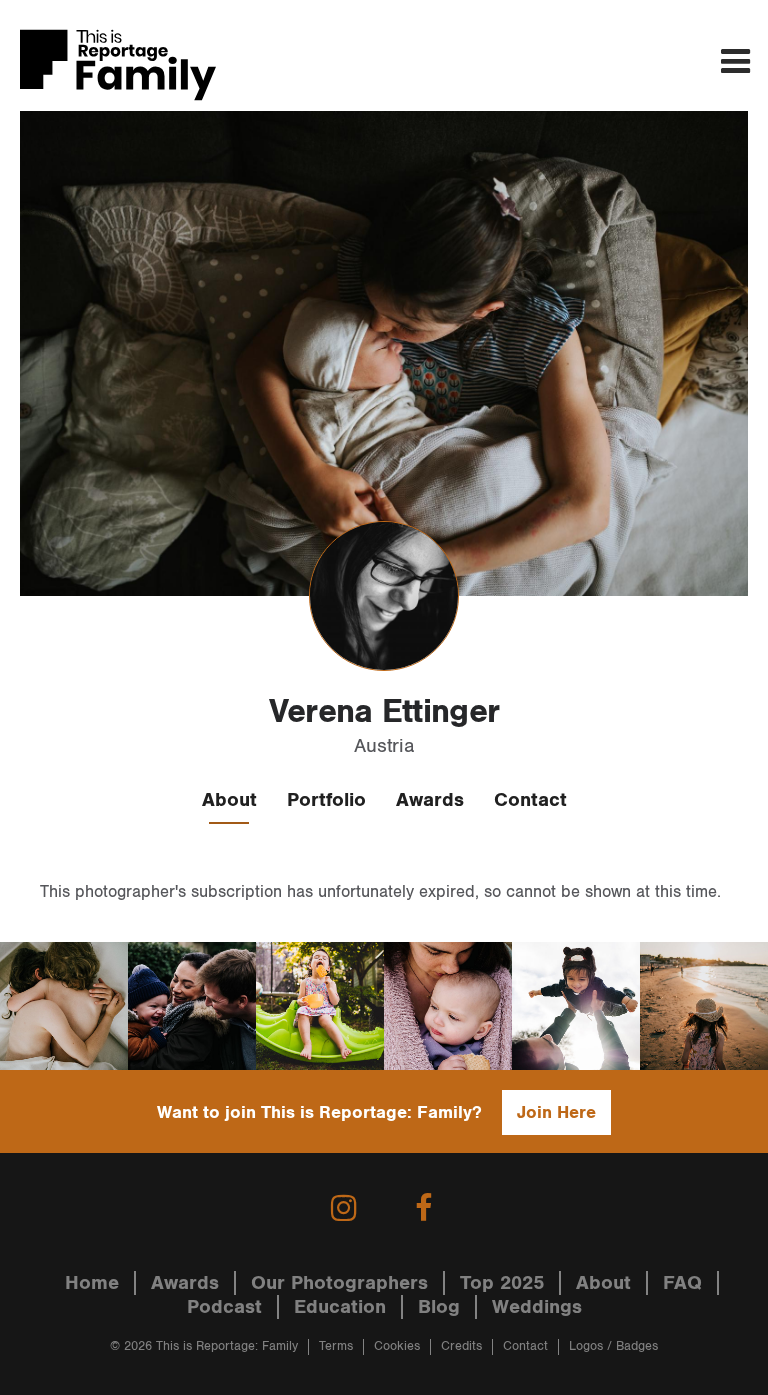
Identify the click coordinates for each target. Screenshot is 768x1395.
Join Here (556, 1112)
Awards (430, 800)
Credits (461, 1346)
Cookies (397, 1346)
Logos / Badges (613, 1346)
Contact (530, 800)
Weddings (537, 1307)
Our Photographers (339, 1283)
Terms (336, 1346)
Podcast (224, 1307)
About (229, 800)
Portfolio (326, 800)
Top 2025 (502, 1283)
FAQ (682, 1283)
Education (340, 1307)
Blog (439, 1307)
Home (92, 1283)
